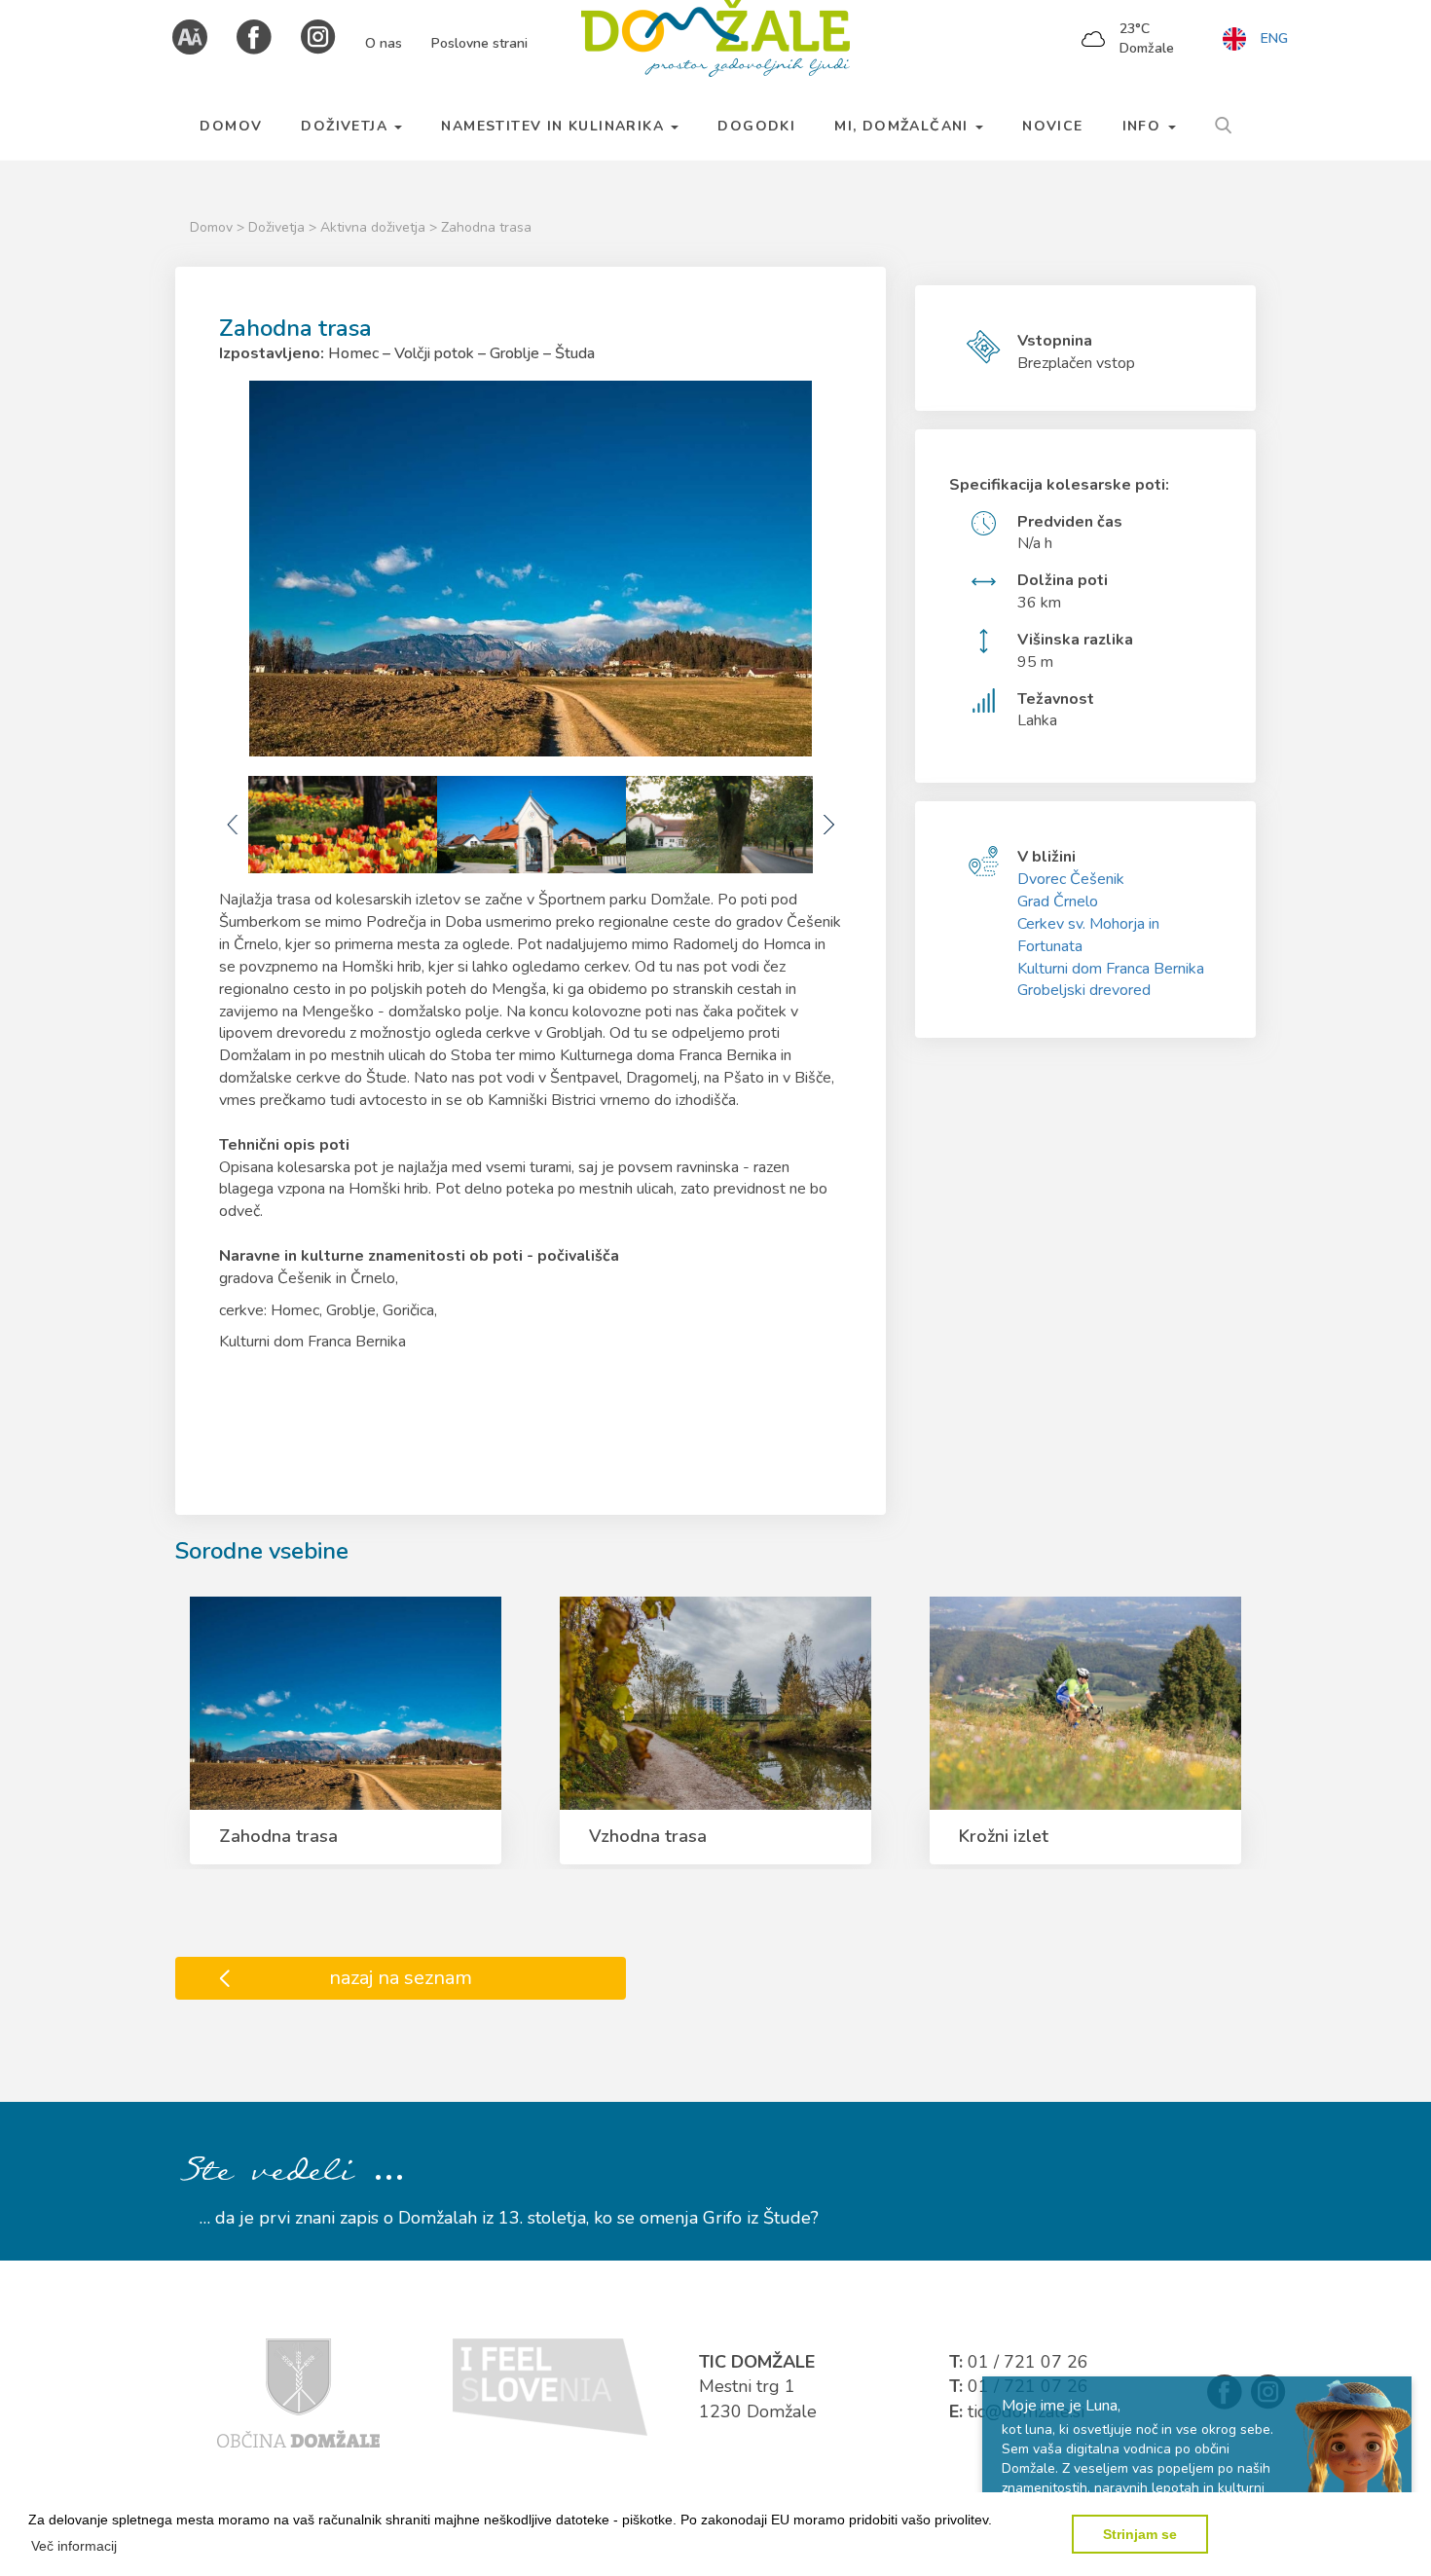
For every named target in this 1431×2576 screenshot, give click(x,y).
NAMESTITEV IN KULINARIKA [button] (555, 126)
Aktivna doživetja (375, 227)
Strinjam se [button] (1140, 2534)
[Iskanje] (1223, 123)
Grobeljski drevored (1084, 990)
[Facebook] (254, 36)
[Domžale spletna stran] (298, 2392)
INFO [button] (1144, 126)
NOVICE (1052, 126)
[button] (74, 2546)
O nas (384, 43)
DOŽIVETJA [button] (347, 126)
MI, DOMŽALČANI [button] (904, 126)
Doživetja (278, 227)
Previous (234, 825)
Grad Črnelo (1058, 902)
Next (827, 825)
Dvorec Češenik (1071, 879)
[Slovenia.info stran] (550, 2386)
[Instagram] (318, 36)
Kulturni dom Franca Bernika (1111, 969)
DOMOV (231, 126)
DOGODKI (756, 126)
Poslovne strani (479, 43)
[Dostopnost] (190, 36)
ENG (1274, 38)
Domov (211, 227)
